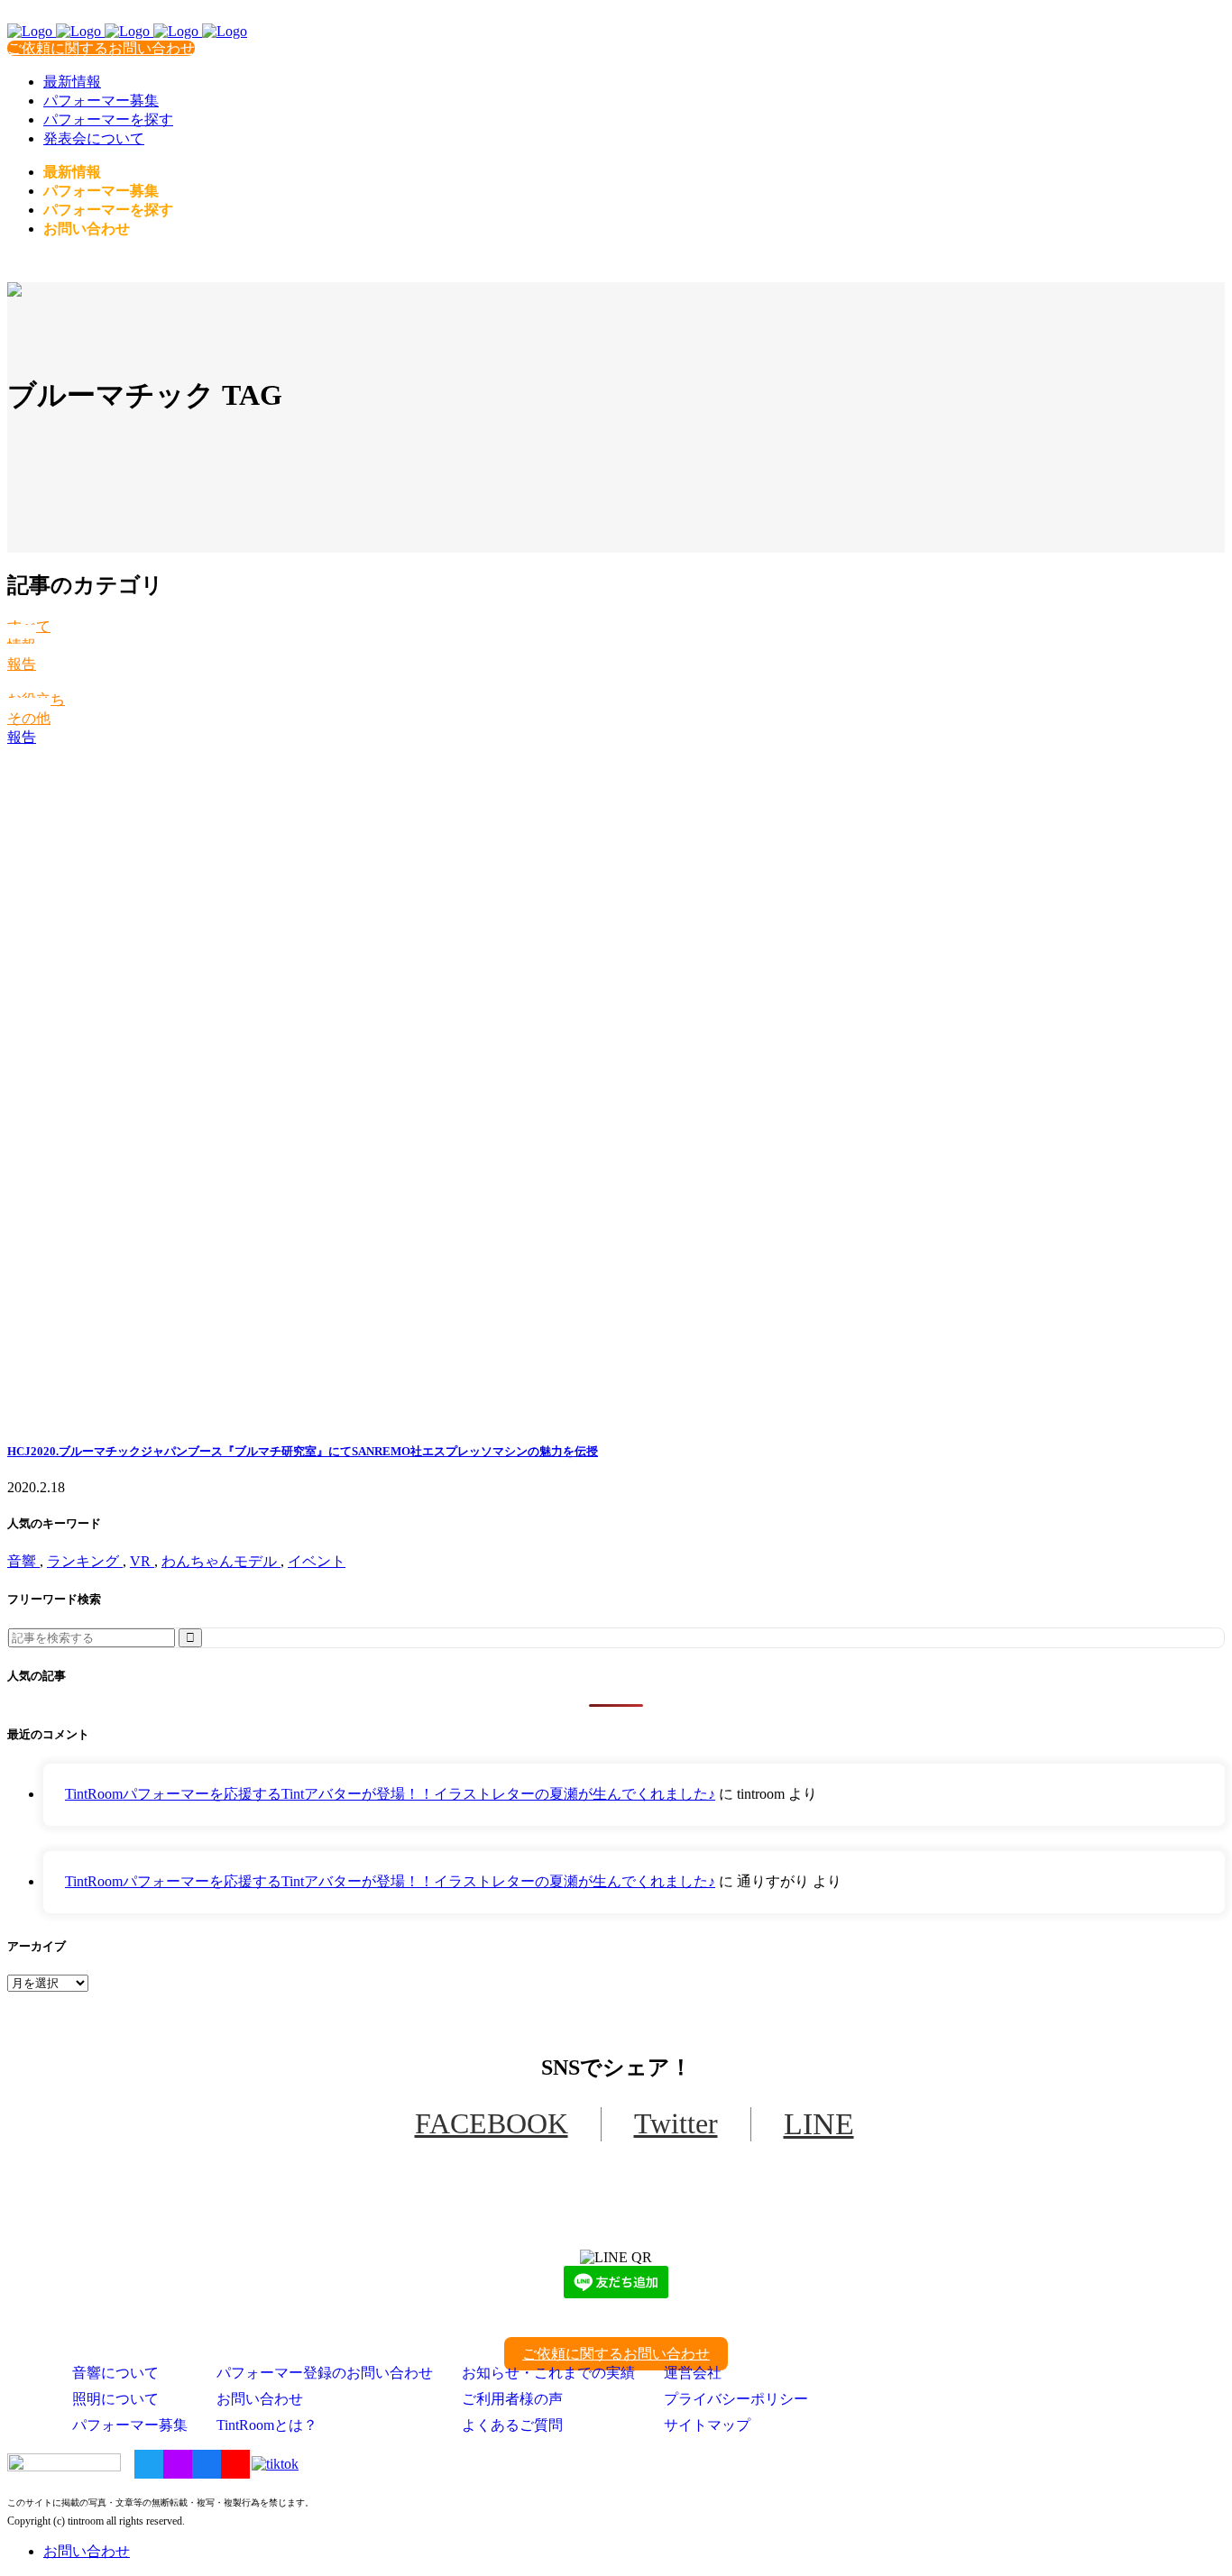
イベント (317, 1561)
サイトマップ (707, 2425)
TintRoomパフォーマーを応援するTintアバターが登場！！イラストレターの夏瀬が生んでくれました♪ (390, 1794)
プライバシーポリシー (736, 2399)
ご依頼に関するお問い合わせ (101, 48)
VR (142, 1561)
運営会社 (693, 2373)
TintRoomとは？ (267, 2425)
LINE (819, 2124)
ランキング (85, 1561)
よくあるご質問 (512, 2425)
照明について (115, 2399)
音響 (23, 1561)
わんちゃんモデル (221, 1561)
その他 (29, 718)
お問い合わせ (260, 2399)
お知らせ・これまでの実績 (548, 2373)
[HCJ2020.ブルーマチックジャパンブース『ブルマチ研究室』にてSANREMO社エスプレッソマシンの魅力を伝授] (616, 1086)
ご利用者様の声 (512, 2399)
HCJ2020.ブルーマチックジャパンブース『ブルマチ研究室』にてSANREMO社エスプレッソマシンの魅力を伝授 (303, 1451)
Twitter (676, 2123)
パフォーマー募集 (130, 2425)
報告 (22, 664)
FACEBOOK (492, 2123)
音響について (115, 2373)
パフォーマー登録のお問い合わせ (325, 2373)
